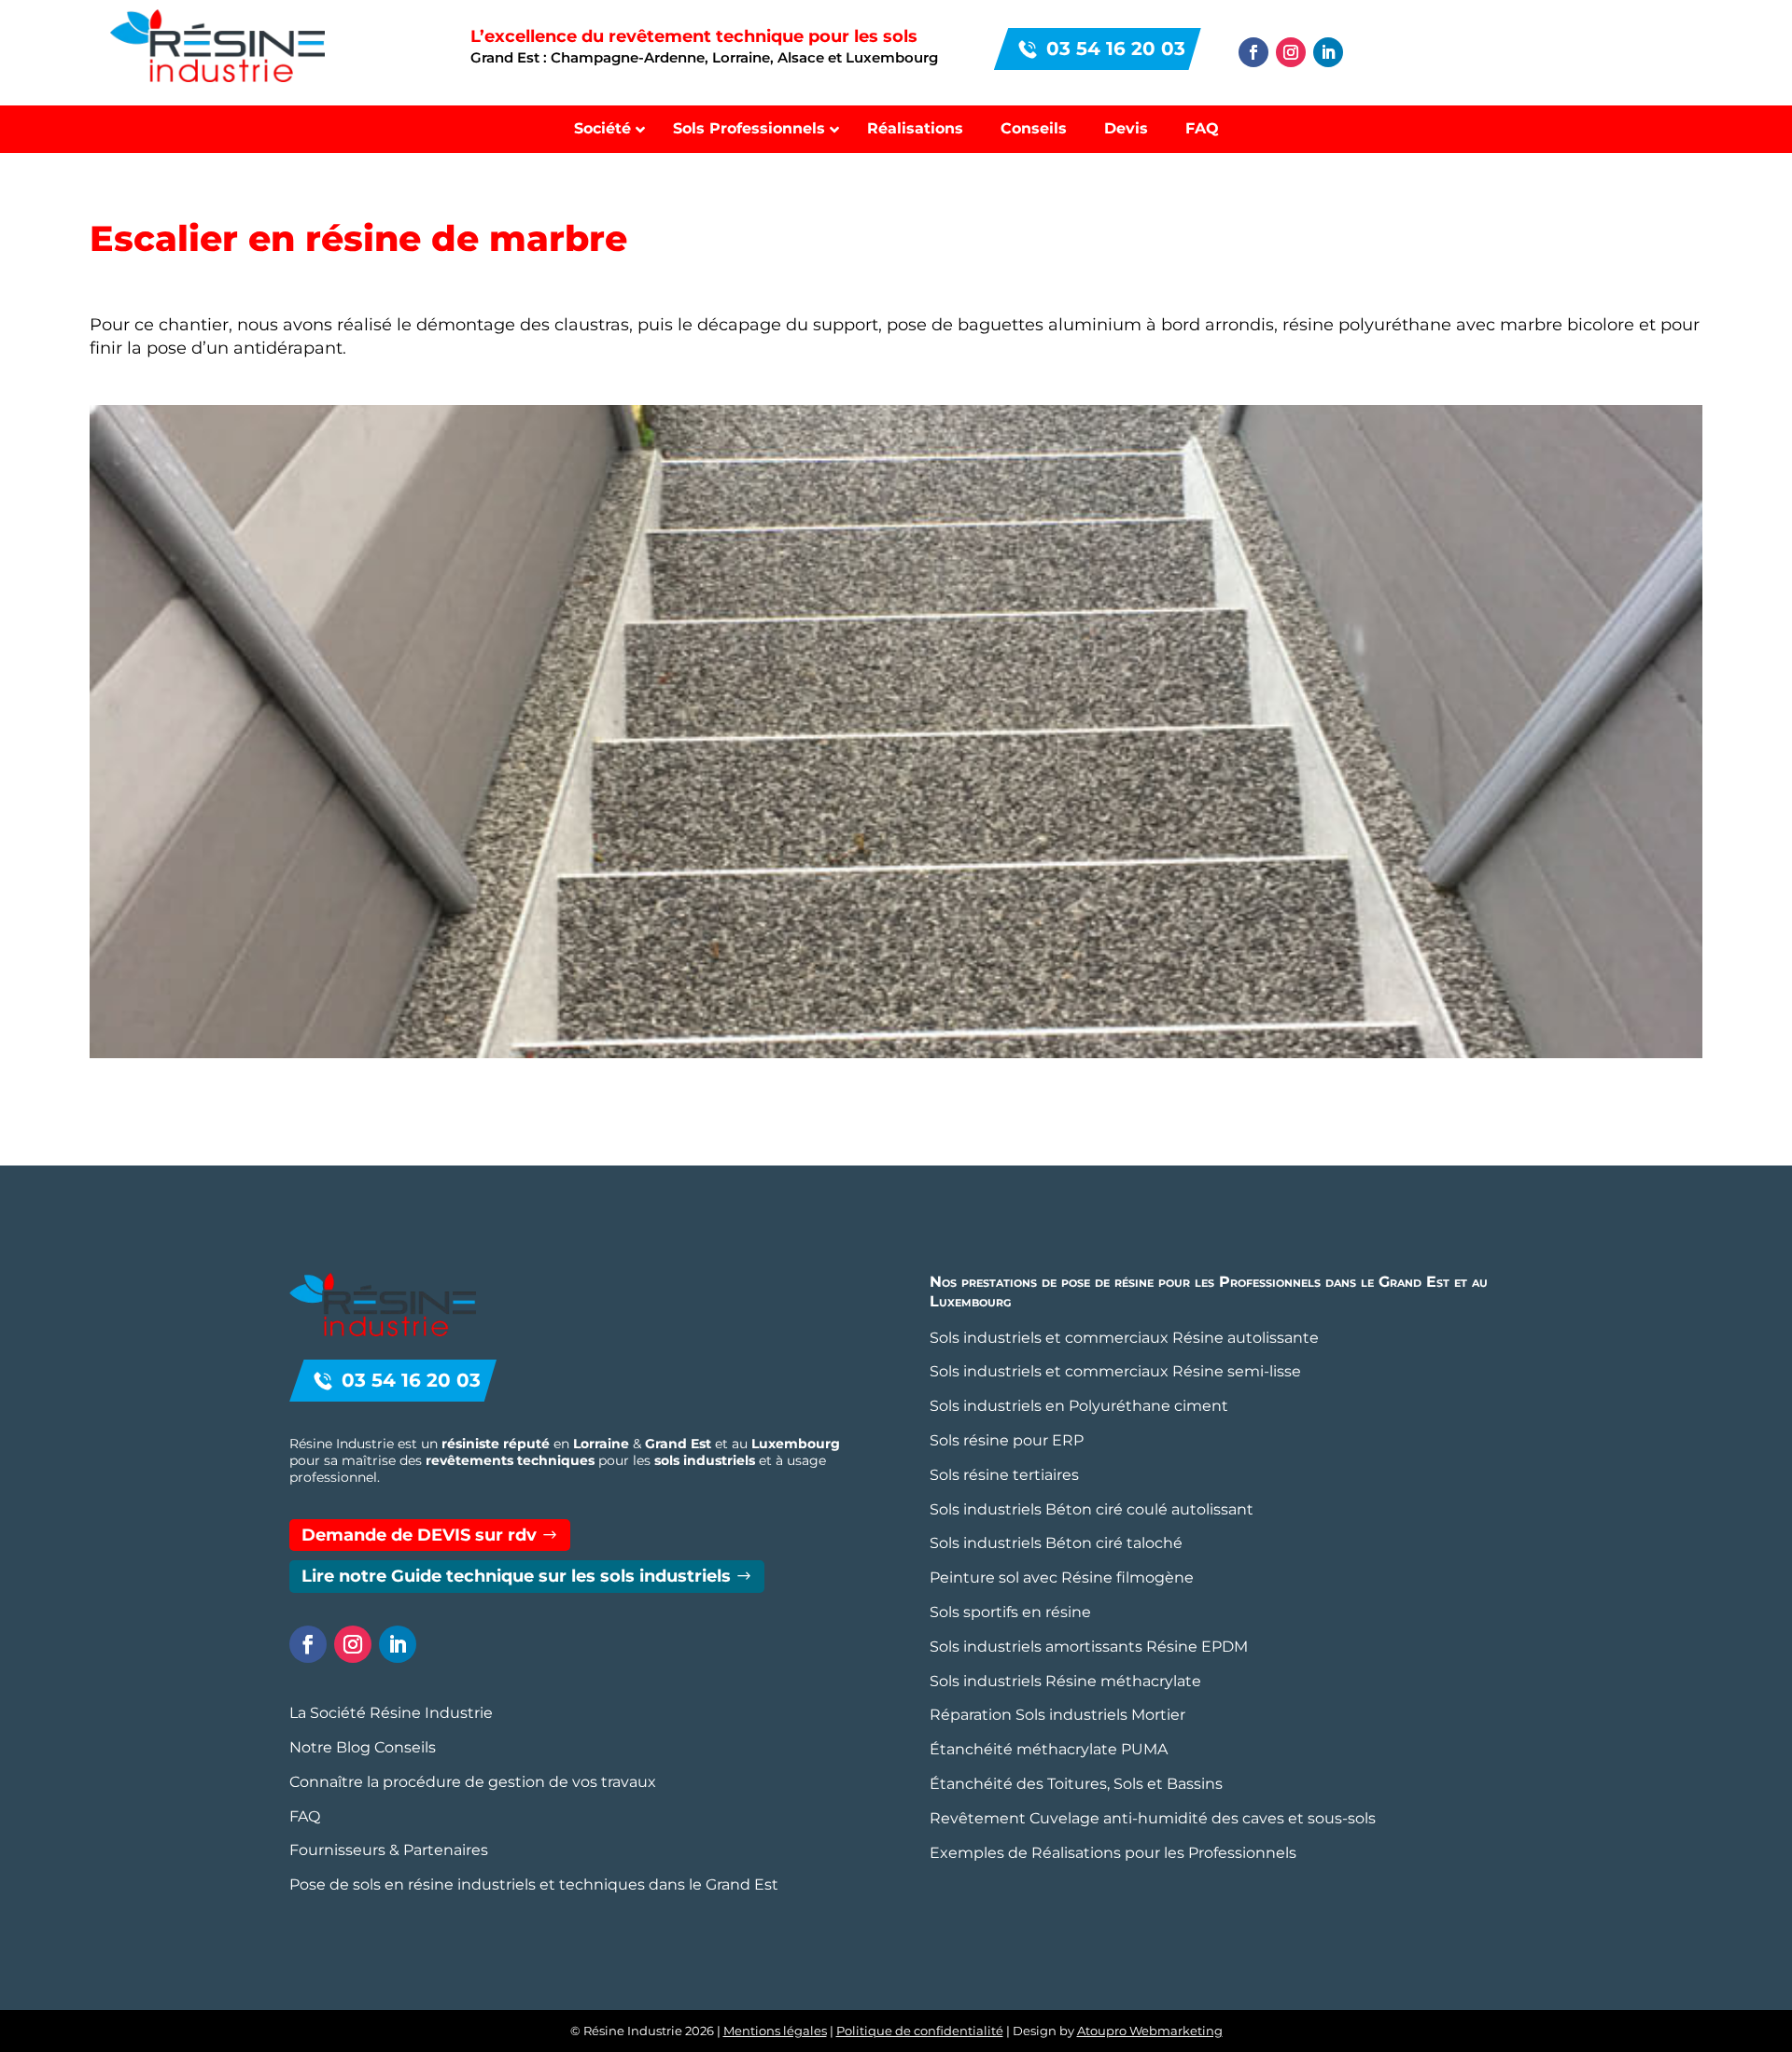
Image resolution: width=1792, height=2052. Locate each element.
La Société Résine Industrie (391, 1713)
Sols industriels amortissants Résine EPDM (1089, 1647)
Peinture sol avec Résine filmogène (1062, 1577)
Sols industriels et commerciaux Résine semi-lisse (1115, 1371)
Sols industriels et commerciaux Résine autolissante (1124, 1338)
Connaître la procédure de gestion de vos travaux (473, 1782)
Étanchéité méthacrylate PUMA (1049, 1749)
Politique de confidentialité (920, 2031)
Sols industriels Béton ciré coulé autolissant (1092, 1509)
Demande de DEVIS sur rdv (419, 1535)
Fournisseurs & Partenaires (389, 1850)
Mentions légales (775, 2031)
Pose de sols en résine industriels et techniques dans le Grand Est (534, 1884)
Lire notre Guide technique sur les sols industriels (516, 1576)
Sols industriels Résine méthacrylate (1065, 1681)
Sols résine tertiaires (1004, 1475)
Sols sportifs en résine (1010, 1612)
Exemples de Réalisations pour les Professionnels (1113, 1853)
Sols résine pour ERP (1007, 1440)
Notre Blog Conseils (363, 1747)
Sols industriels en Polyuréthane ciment (1079, 1406)
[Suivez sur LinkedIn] (1328, 52)
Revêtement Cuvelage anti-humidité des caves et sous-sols (1153, 1818)
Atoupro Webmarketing (1150, 2031)
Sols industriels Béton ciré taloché (1056, 1543)
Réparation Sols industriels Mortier (1057, 1715)
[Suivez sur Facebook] (1253, 52)
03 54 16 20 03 (1116, 49)
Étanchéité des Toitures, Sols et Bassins (1076, 1784)
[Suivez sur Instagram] (1291, 52)
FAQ (305, 1816)
